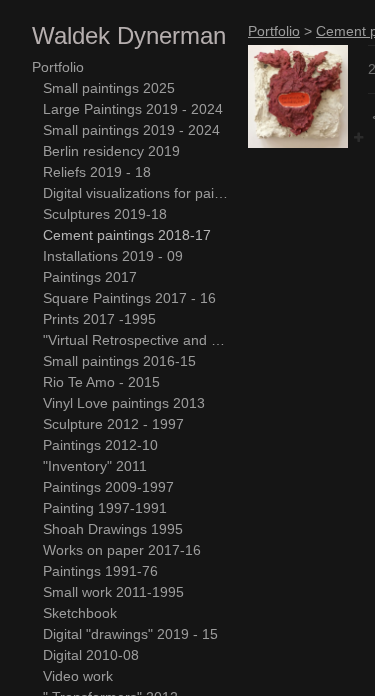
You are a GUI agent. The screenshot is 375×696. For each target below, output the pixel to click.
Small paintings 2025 (109, 88)
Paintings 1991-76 (100, 571)
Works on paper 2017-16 (122, 550)
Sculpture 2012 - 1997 (113, 424)
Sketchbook (80, 613)
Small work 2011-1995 (113, 592)
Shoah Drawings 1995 (113, 529)
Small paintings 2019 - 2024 (131, 130)
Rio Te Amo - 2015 (101, 382)
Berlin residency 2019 (111, 151)
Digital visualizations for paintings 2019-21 (138, 193)
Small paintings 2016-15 (119, 361)
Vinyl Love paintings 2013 (124, 403)
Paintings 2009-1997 (108, 487)
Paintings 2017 (90, 277)
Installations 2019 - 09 (113, 256)
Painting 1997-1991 (105, 508)
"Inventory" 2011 (95, 466)
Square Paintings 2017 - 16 (129, 298)
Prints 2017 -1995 (99, 319)
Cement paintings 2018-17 (127, 235)
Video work (78, 676)
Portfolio (58, 67)
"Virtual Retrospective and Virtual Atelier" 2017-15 (138, 340)
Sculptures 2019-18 (105, 214)
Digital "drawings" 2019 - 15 (130, 634)
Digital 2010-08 (91, 655)
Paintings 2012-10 (100, 445)
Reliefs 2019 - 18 (97, 172)
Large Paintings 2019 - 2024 (133, 109)
